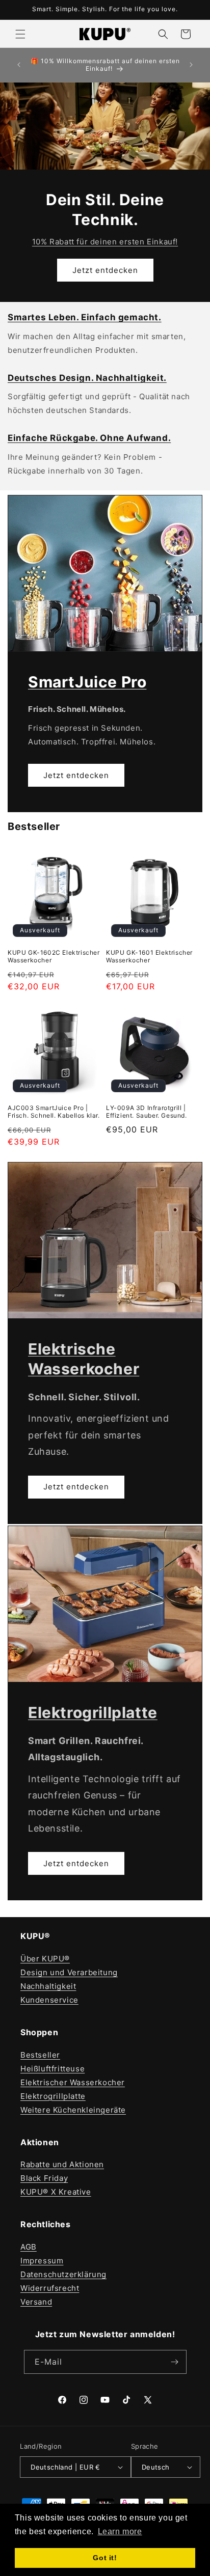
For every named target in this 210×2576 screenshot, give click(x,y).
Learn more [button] (120, 2531)
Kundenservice (49, 2000)
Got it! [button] (105, 2558)
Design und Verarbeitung (69, 1972)
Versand (36, 2302)
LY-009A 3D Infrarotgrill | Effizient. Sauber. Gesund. (147, 1112)
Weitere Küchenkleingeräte (73, 2110)
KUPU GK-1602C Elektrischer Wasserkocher (54, 957)
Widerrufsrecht (50, 2288)
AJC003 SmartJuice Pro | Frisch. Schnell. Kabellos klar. (54, 1112)
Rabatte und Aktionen (62, 2164)
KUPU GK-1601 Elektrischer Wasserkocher (149, 957)
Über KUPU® (45, 1959)
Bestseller (40, 2055)
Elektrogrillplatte (53, 2096)
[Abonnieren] (175, 2362)
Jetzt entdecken (105, 270)
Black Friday (44, 2178)
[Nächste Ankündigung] (191, 65)
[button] (20, 34)
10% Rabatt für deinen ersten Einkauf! (105, 242)
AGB (29, 2247)
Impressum (42, 2261)
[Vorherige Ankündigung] (19, 65)
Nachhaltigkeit (48, 1986)
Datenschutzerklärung (63, 2274)
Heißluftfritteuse (52, 2069)
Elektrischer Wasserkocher (73, 2082)
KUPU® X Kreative (56, 2192)
